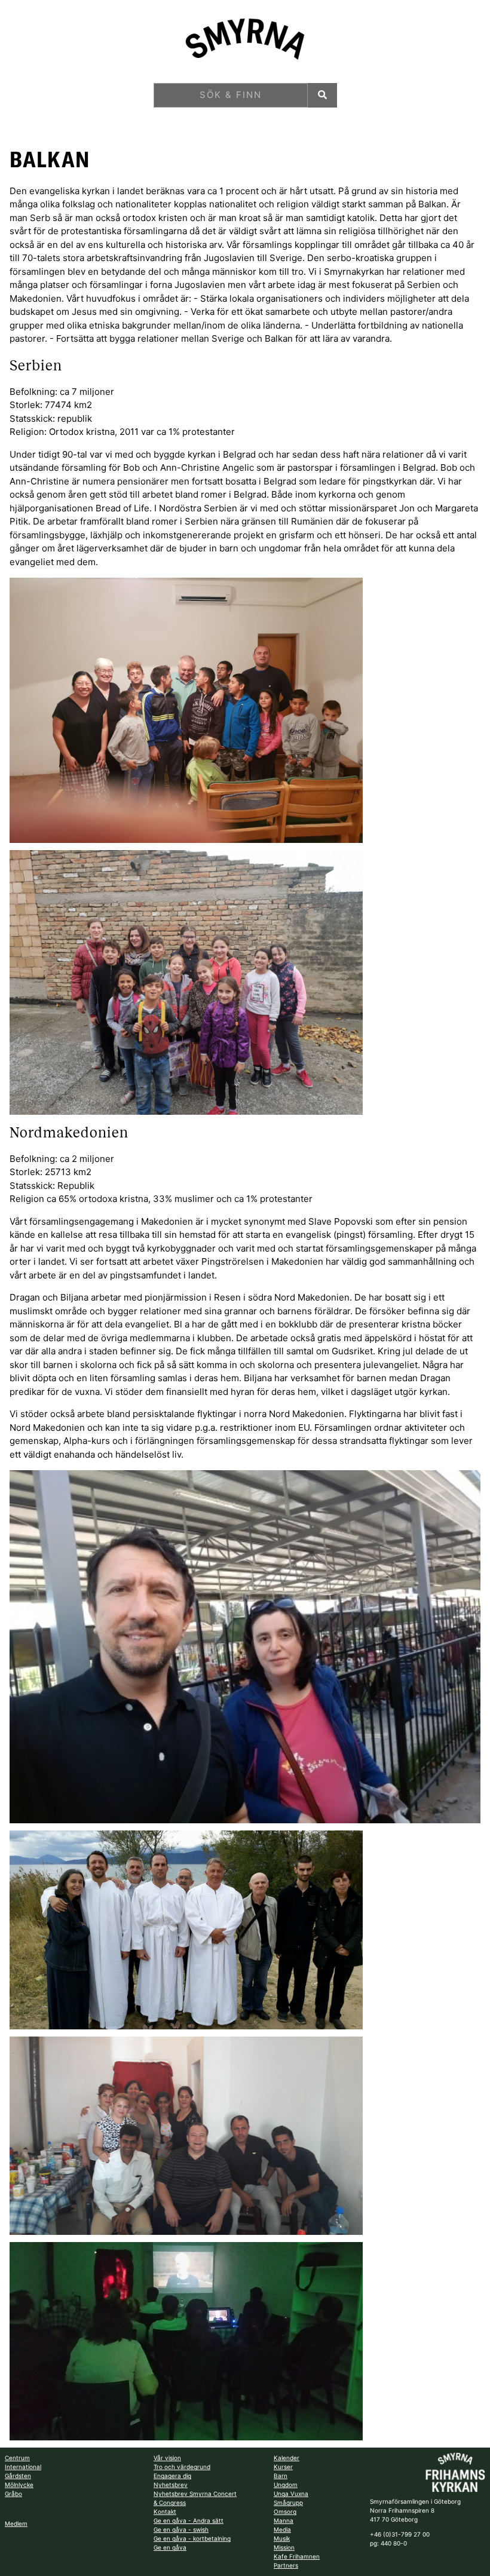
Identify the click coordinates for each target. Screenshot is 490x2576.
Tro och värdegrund (182, 2467)
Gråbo (13, 2494)
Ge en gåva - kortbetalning (192, 2538)
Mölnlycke (19, 2485)
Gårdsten (18, 2476)
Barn (281, 2476)
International (23, 2467)
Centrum (17, 2458)
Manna (284, 2520)
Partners (286, 2565)
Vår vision (167, 2458)
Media (282, 2529)
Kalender (287, 2458)
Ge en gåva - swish (181, 2529)
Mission (284, 2547)
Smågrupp (288, 2503)
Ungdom (286, 2485)
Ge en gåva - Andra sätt (189, 2520)
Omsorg (285, 2511)
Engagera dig (172, 2476)
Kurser (283, 2467)
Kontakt (165, 2511)
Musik (282, 2538)
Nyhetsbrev (171, 2485)
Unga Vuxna (291, 2494)
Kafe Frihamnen (297, 2556)
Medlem (16, 2523)
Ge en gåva (170, 2547)
